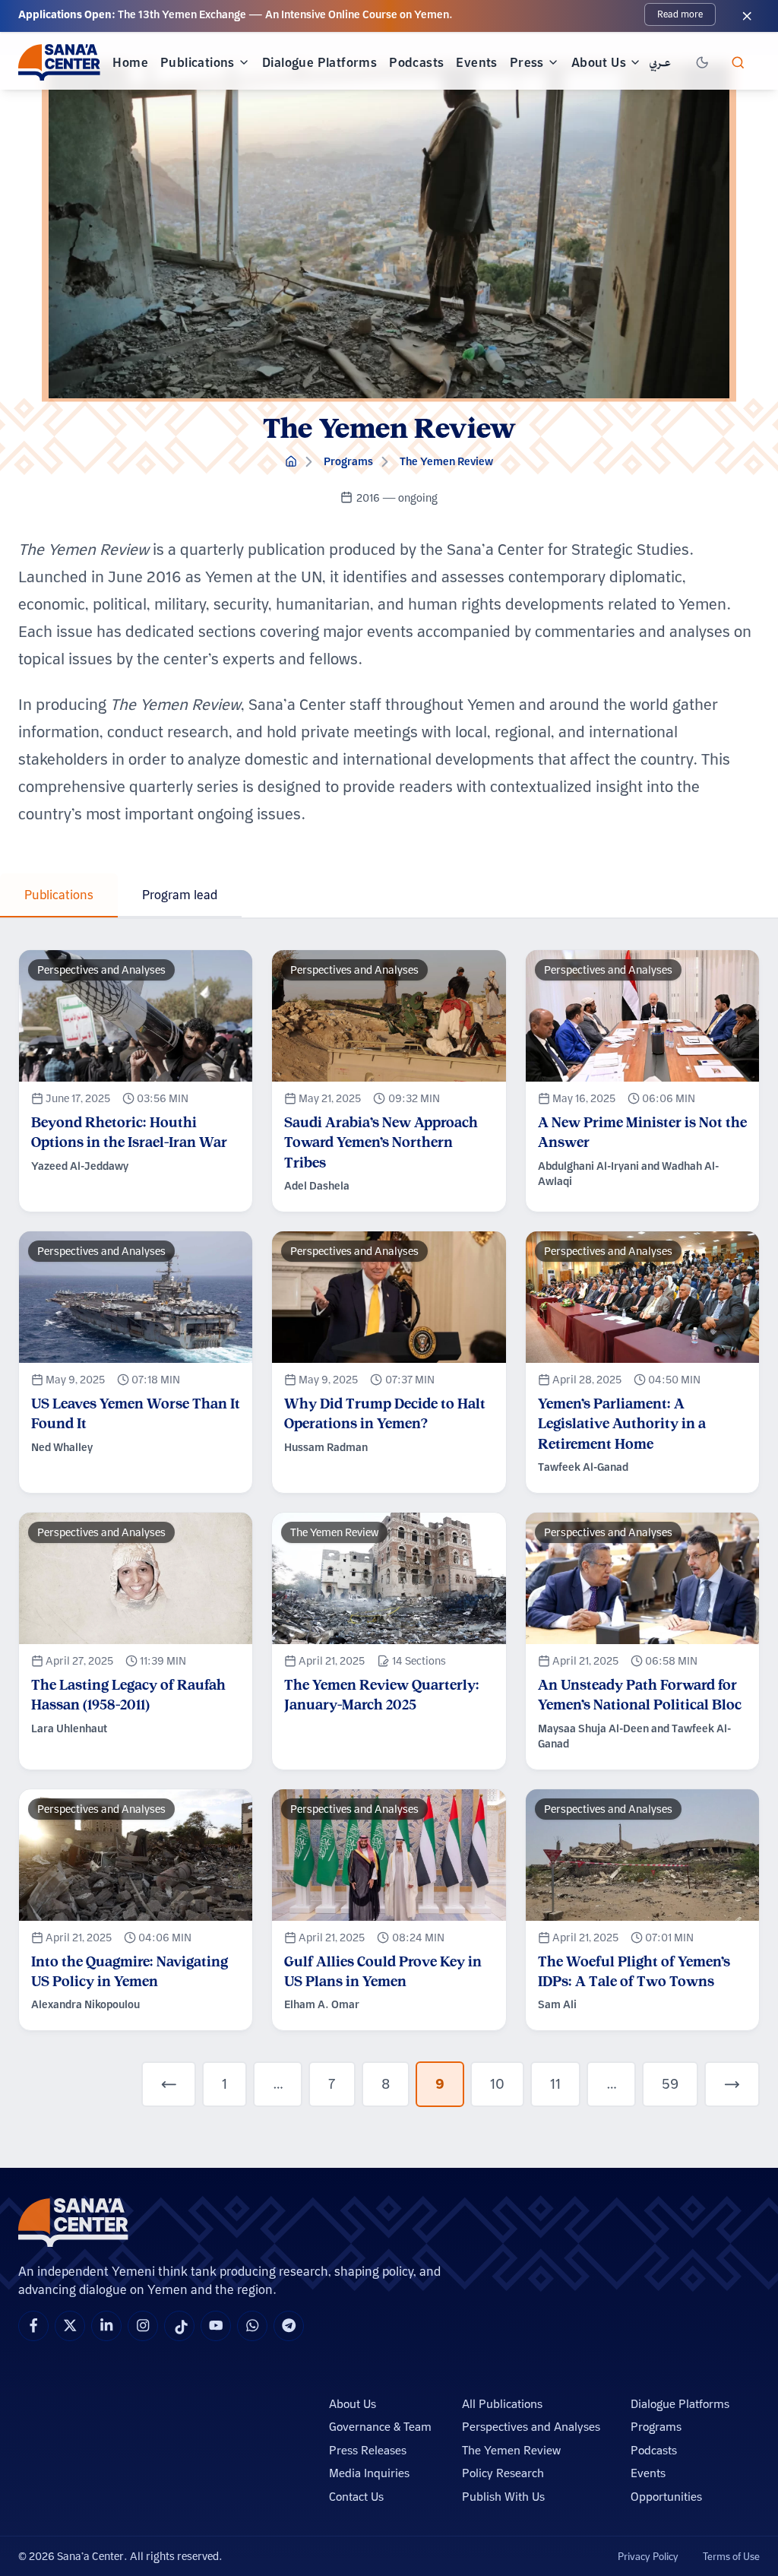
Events (476, 62)
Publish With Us (503, 2497)
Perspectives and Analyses (531, 2427)
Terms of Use (731, 2556)
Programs (348, 461)
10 (497, 2084)
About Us (599, 62)
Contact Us (356, 2497)
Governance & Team (380, 2427)
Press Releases (368, 2450)
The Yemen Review (446, 461)
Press (527, 62)
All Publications (502, 2404)
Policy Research (503, 2473)
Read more (680, 14)
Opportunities (666, 2497)
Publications (198, 62)
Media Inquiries (369, 2473)
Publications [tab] (59, 895)
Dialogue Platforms (319, 62)
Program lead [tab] (180, 895)
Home (130, 62)
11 (555, 2084)
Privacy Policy (648, 2556)
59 (670, 2084)
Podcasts (416, 62)
